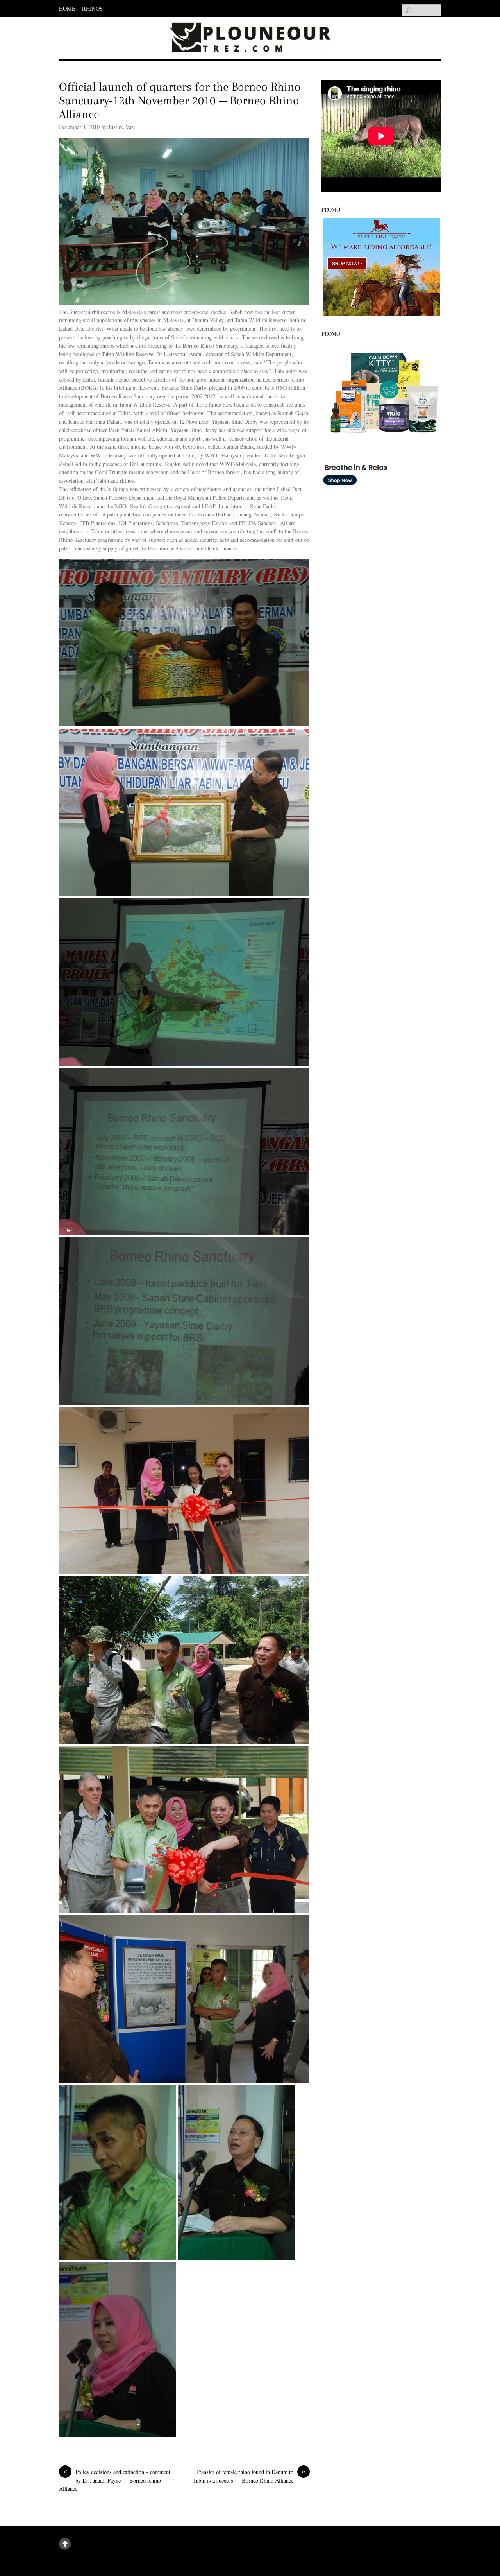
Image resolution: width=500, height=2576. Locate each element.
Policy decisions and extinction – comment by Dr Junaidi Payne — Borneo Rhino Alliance (115, 2480)
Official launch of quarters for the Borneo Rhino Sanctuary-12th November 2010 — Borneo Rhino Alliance (180, 100)
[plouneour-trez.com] (250, 41)
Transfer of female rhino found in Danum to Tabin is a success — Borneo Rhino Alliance (249, 2476)
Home (67, 8)
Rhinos (92, 8)
